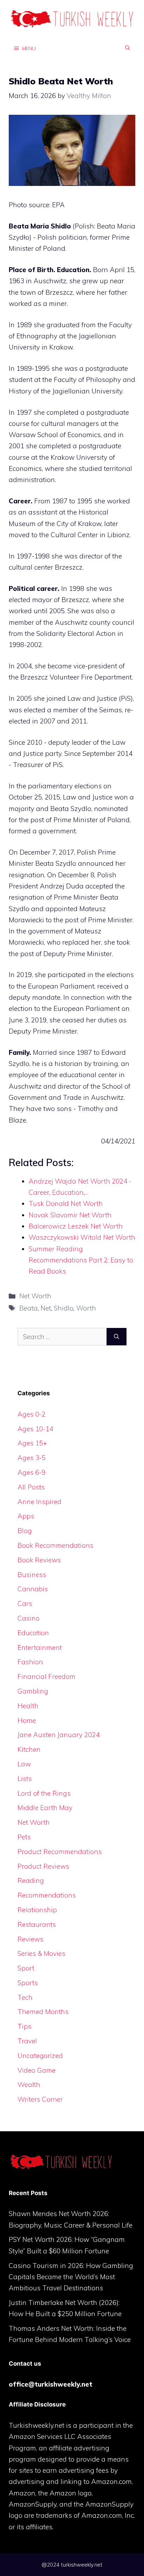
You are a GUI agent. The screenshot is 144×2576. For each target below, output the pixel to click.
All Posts (31, 1487)
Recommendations (47, 1895)
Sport (26, 1968)
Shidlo (64, 1308)
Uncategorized (40, 2056)
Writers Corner (40, 2099)
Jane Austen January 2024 (59, 1735)
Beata (28, 1308)
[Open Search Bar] (128, 48)
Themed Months (43, 2012)
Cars (25, 1604)
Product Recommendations (60, 1852)
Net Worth (35, 1296)
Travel (27, 2041)
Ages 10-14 (35, 1429)
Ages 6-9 (31, 1472)
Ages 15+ (32, 1443)
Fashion (30, 1662)
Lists (25, 1779)
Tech (25, 1997)
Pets (24, 1837)
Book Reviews (39, 1560)
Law (24, 1764)
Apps (26, 1516)
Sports (28, 1983)
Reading (31, 1880)
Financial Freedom (46, 1676)
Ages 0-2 (31, 1414)
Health (28, 1706)
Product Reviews (43, 1866)
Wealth (29, 2085)
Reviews (30, 1939)
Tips (24, 2026)
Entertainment (40, 1647)
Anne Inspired (39, 1502)
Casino (28, 1618)
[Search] (117, 1337)
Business (32, 1575)
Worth (86, 1308)
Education (33, 1633)
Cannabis (33, 1589)
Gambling (33, 1691)
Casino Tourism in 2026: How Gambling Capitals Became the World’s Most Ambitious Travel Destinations (71, 2277)
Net (46, 1308)
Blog (25, 1531)
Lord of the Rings (44, 1793)
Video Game (37, 2070)
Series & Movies (41, 1953)
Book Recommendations (55, 1545)
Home (27, 1720)
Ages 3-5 (31, 1458)
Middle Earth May (45, 1808)
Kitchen (29, 1749)
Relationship (37, 1910)
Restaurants (37, 1924)
